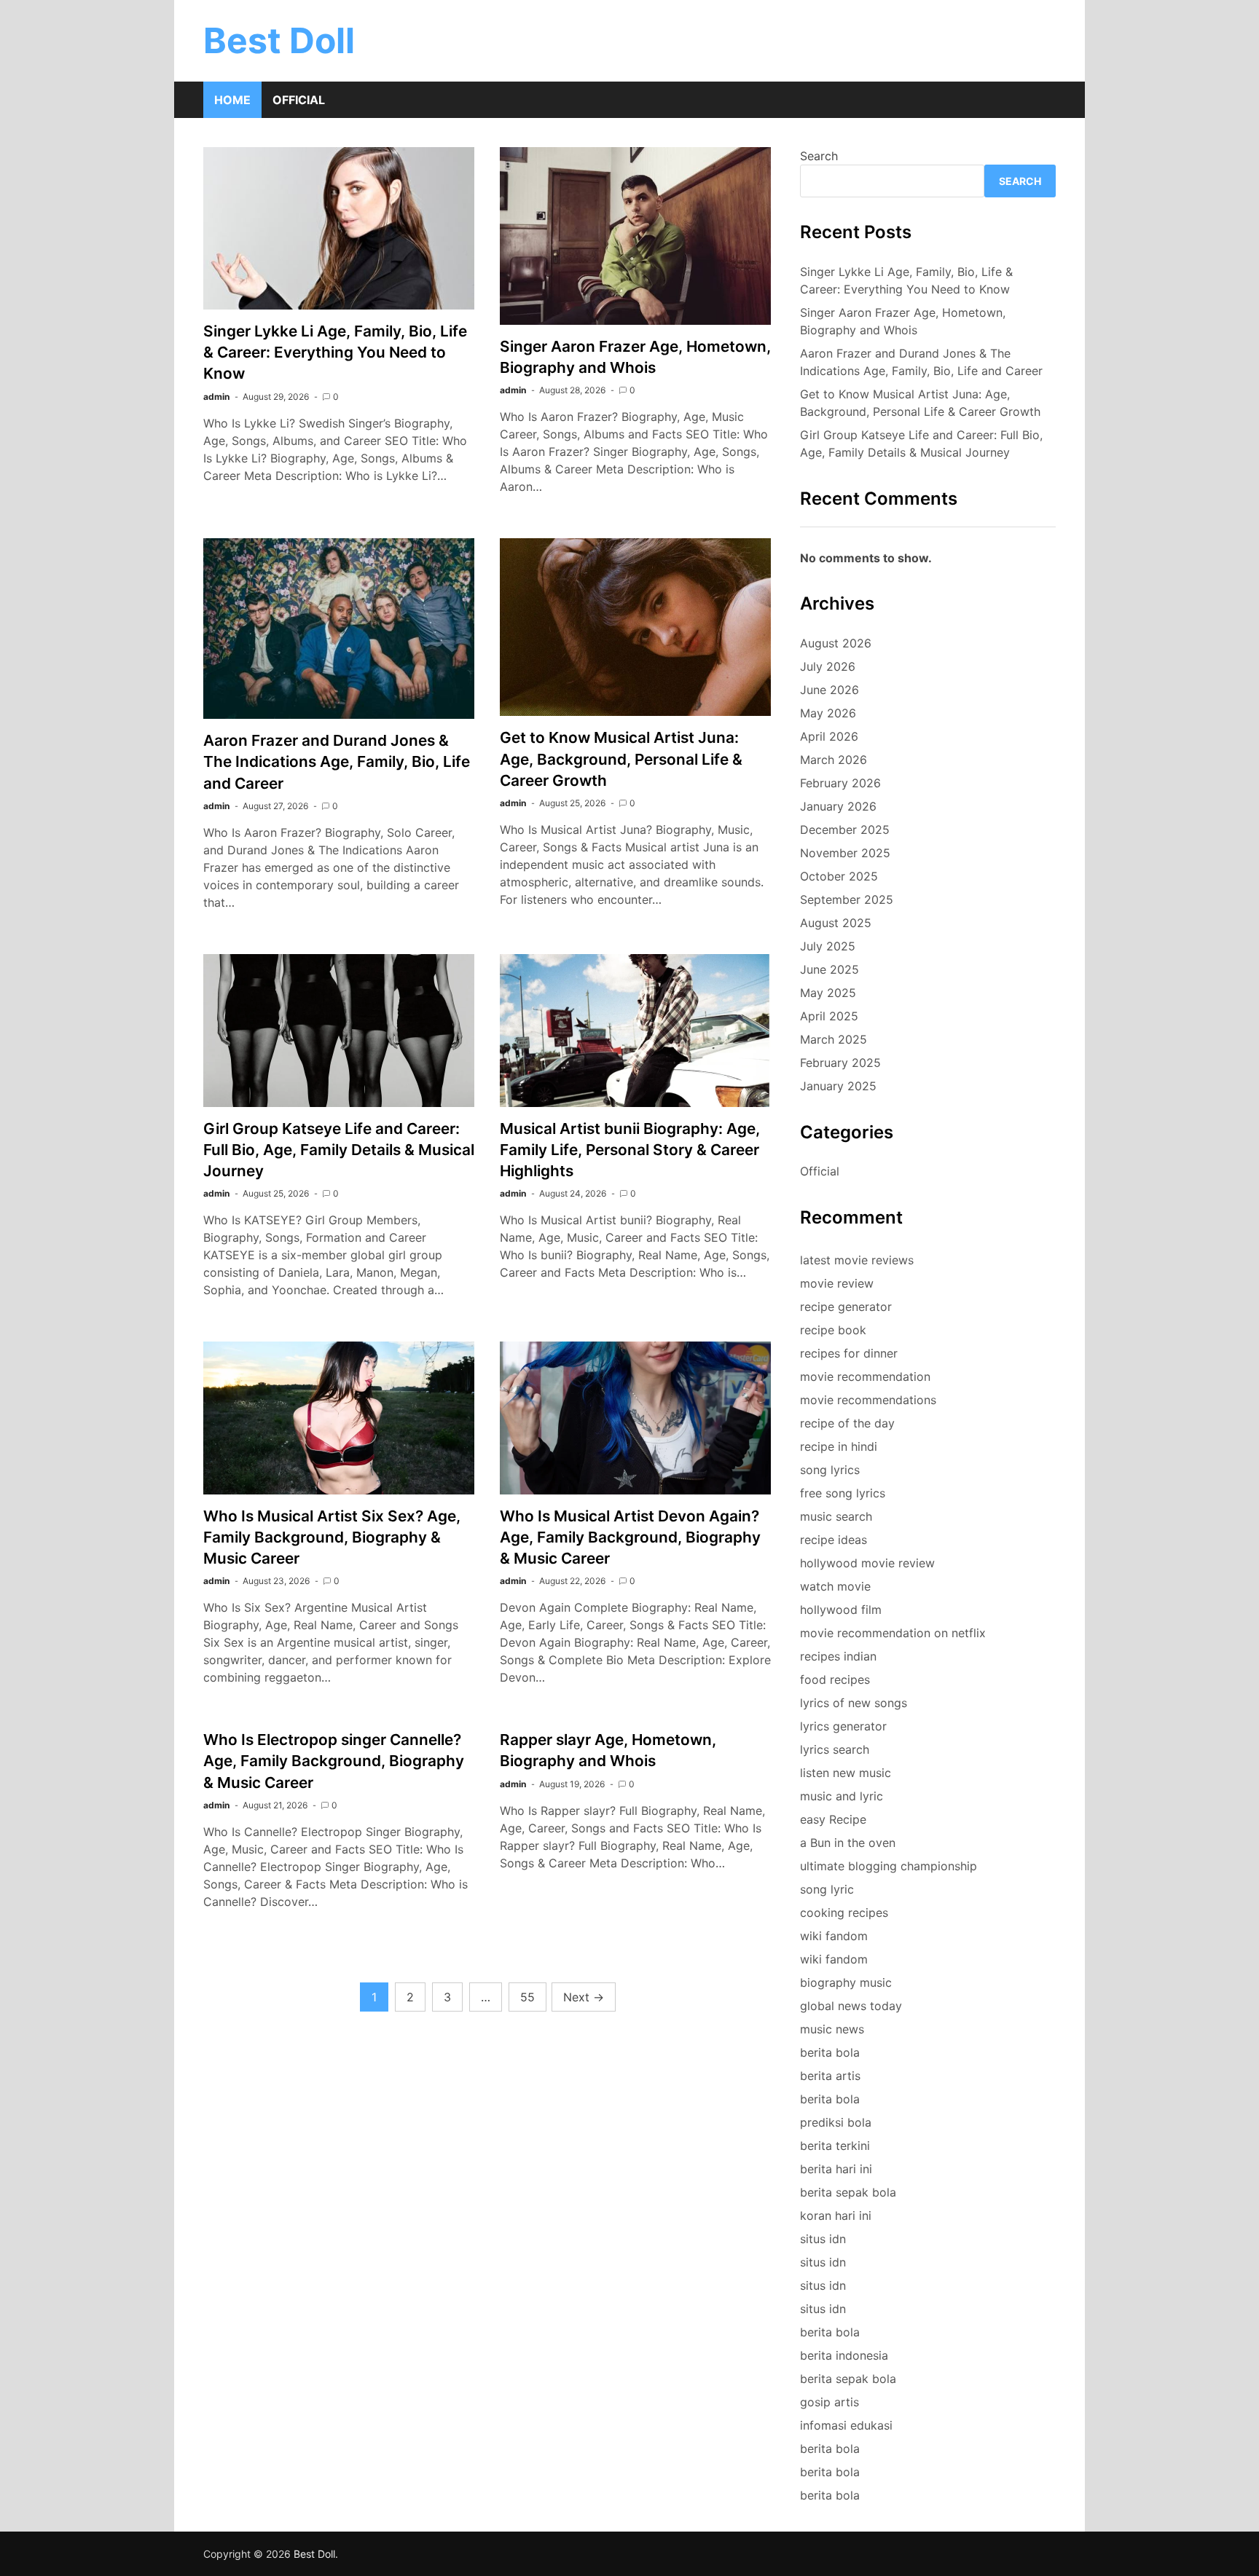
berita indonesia (844, 2355)
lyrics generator (843, 1726)
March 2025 (834, 1039)
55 (527, 1997)
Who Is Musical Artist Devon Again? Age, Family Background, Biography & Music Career (630, 1537)
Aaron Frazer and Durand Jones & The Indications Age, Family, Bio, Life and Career (337, 761)
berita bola (830, 2052)
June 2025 (829, 969)
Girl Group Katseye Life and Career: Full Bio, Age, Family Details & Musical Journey (339, 1150)
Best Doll (279, 40)
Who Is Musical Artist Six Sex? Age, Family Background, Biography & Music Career (332, 1537)
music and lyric (842, 1796)
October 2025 (839, 876)
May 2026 (828, 713)
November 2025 (845, 853)
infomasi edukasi (846, 2425)
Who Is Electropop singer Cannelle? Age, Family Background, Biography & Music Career (334, 1761)
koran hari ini (836, 2215)
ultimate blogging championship (889, 1866)
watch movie (835, 1586)
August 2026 (836, 643)
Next (584, 1997)
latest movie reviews (857, 1260)
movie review (837, 1283)
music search (836, 1516)
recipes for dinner (849, 1353)
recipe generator (846, 1307)
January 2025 (838, 1086)
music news (832, 2029)
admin (216, 397)
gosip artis (829, 2402)
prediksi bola (836, 2122)
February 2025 (840, 1063)
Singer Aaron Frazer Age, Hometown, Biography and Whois (903, 321)
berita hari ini (836, 2169)
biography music (846, 1982)
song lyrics (830, 1470)
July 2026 (828, 666)
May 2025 (828, 993)
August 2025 (836, 923)
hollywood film (841, 1610)
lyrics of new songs (854, 1703)
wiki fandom (834, 1936)
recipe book (833, 1330)
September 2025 (847, 899)
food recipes (835, 1679)
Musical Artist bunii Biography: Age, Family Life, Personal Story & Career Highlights (630, 1150)
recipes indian (838, 1656)
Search (819, 156)
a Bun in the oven (848, 1843)
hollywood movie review (867, 1563)
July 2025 (828, 946)
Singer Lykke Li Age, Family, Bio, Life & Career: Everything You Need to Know (335, 352)
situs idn (823, 2239)
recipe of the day (847, 1423)
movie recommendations (868, 1400)
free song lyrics (843, 1493)
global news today (851, 2006)
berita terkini (835, 2146)
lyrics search (835, 1749)
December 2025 (845, 830)
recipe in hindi (839, 1446)
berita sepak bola (848, 2192)
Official (299, 100)
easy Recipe (833, 1819)
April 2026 (829, 736)
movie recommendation (865, 1376)
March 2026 (834, 760)
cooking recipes (844, 1913)
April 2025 (829, 1016)
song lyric (827, 1889)
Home (232, 100)
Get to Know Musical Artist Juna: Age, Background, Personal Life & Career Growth (621, 759)
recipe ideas (834, 1540)
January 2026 (838, 806)
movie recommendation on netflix (893, 1633)
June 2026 (829, 690)
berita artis (830, 2076)
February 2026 (840, 783)
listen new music (846, 1773)
